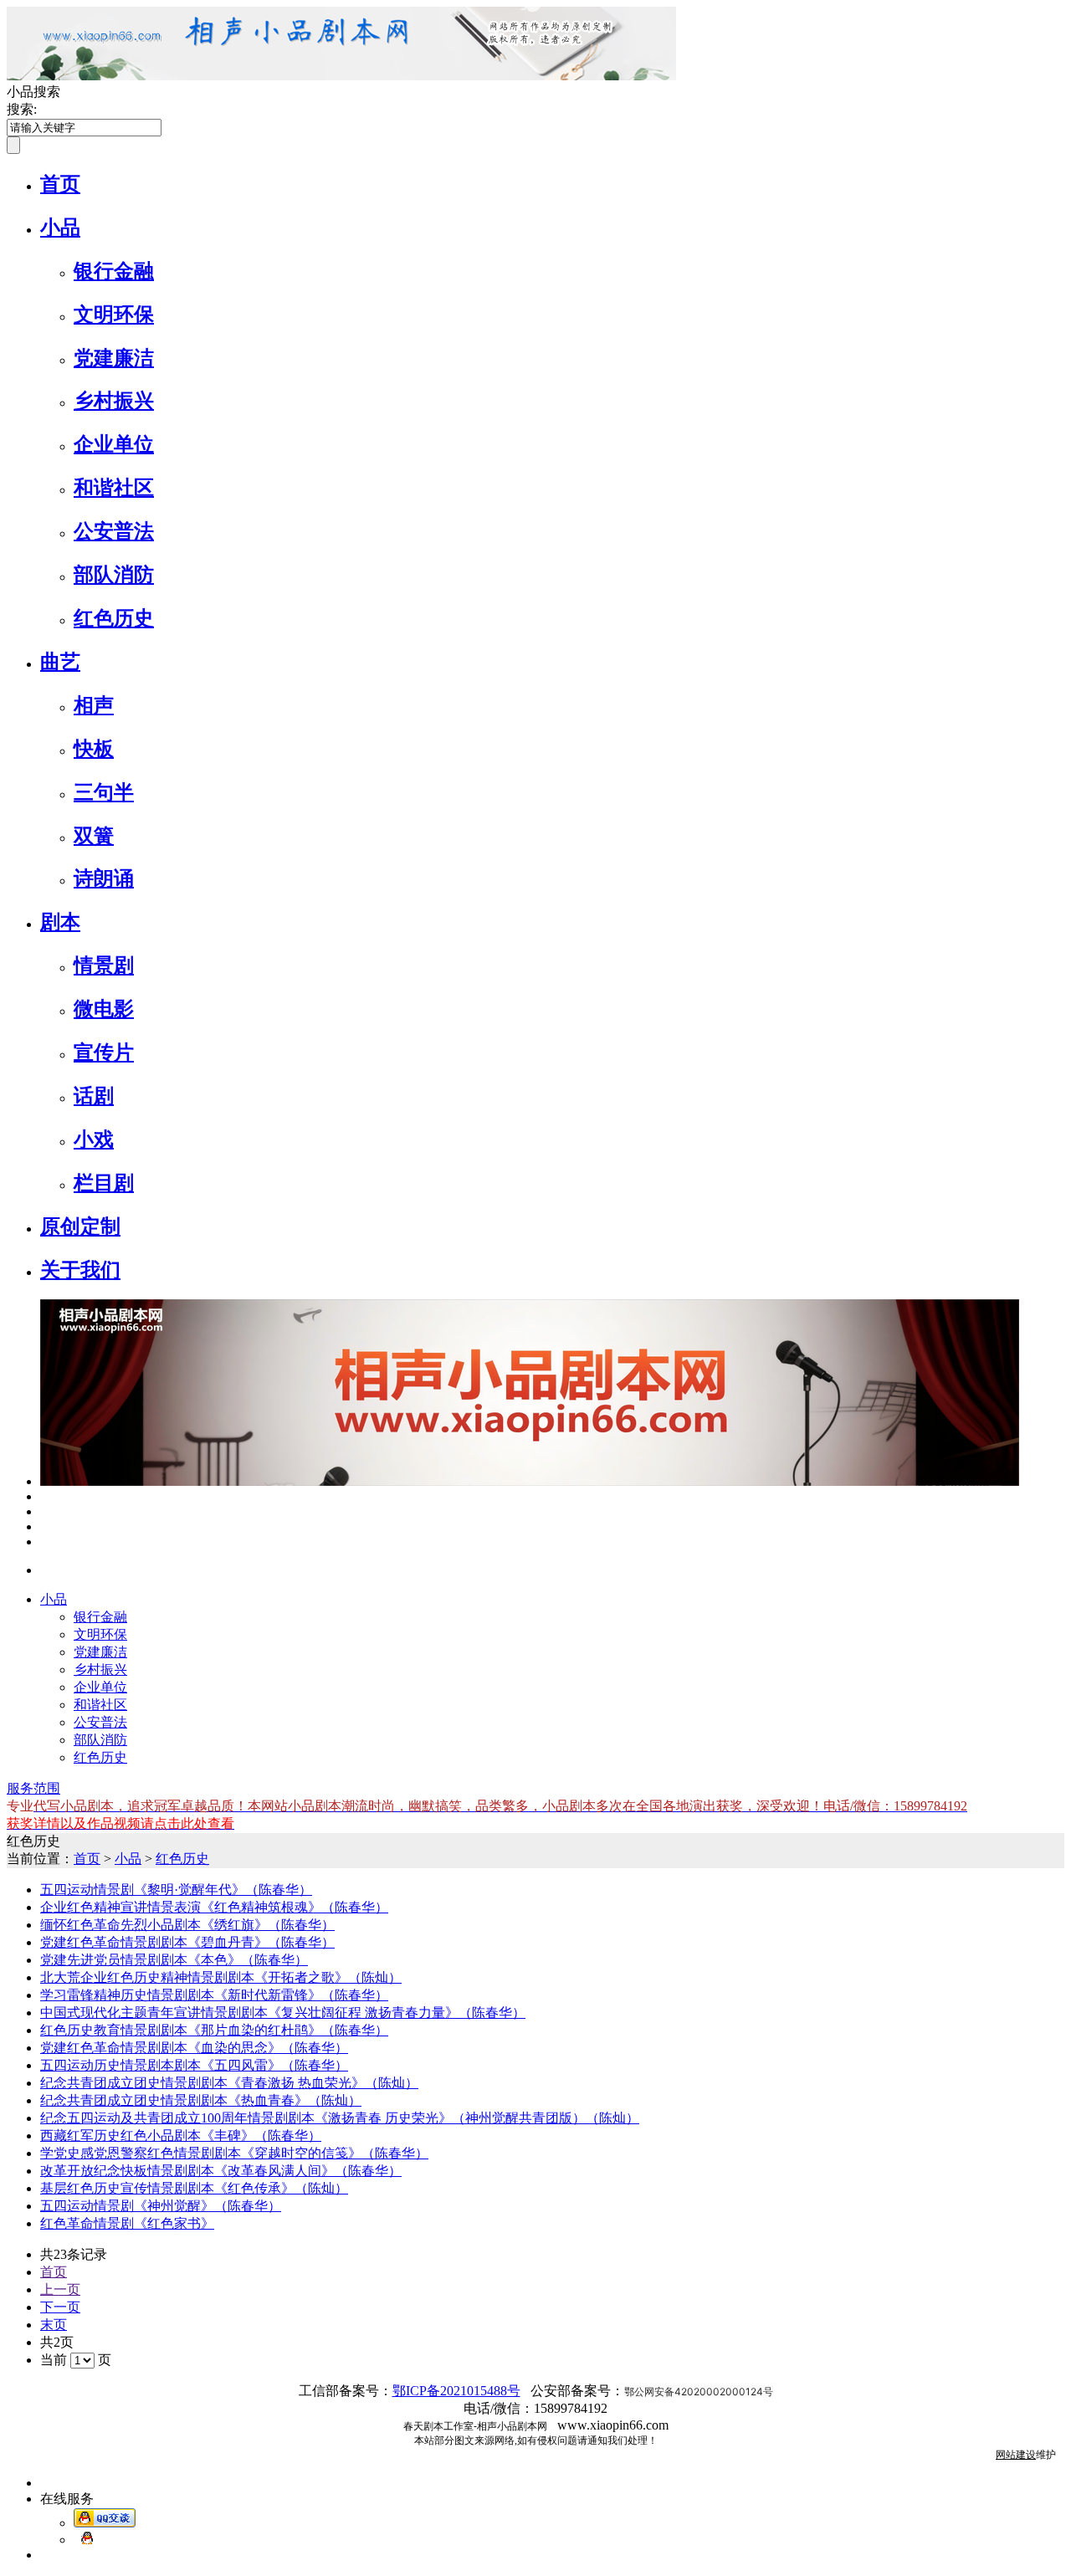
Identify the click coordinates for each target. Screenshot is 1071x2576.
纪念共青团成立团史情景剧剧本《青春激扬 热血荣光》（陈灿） (229, 2083)
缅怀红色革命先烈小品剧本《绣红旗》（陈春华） (187, 1925)
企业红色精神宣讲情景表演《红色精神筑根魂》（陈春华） (214, 1907)
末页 (54, 2325)
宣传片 (104, 1052)
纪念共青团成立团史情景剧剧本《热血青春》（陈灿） (201, 2100)
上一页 (60, 2289)
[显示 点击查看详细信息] (530, 1481)
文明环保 (114, 315)
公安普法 (114, 531)
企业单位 (114, 444)
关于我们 (80, 1270)
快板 (94, 749)
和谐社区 (114, 488)
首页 (60, 184)
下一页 (60, 2307)
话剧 (94, 1096)
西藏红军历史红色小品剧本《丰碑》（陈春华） (181, 2136)
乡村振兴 (114, 401)
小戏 (94, 1139)
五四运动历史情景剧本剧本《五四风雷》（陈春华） (194, 2065)
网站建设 (1016, 2455)
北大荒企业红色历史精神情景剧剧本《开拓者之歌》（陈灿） (221, 1977)
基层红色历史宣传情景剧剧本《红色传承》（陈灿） (194, 2188)
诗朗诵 (104, 878)
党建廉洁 (114, 358)
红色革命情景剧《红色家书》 (127, 2223)
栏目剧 (104, 1183)
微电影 (104, 1009)
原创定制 (80, 1227)
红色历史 (114, 618)
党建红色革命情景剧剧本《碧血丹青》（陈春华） (187, 1942)
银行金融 (114, 271)
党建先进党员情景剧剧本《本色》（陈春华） (174, 1960)
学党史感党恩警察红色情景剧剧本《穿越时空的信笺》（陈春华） (234, 2153)
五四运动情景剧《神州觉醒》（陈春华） (161, 2206)
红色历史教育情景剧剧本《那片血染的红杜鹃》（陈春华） (214, 2030)
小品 (60, 228)
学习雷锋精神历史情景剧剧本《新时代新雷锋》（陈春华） (214, 1995)
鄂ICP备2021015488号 (456, 2391)
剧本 (60, 922)
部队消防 (114, 575)
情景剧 (104, 965)
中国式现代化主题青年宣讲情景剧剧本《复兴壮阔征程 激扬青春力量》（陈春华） (283, 2013)
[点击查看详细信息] (44, 1496)
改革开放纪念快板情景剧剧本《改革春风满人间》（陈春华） (221, 2171)
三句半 (104, 792)
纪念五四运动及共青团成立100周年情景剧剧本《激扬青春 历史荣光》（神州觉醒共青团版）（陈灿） (340, 2118)
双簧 (94, 836)
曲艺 (60, 662)
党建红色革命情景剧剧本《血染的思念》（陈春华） (194, 2048)
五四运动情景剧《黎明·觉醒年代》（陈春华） (176, 1890)
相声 (94, 705)
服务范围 (33, 1788)
